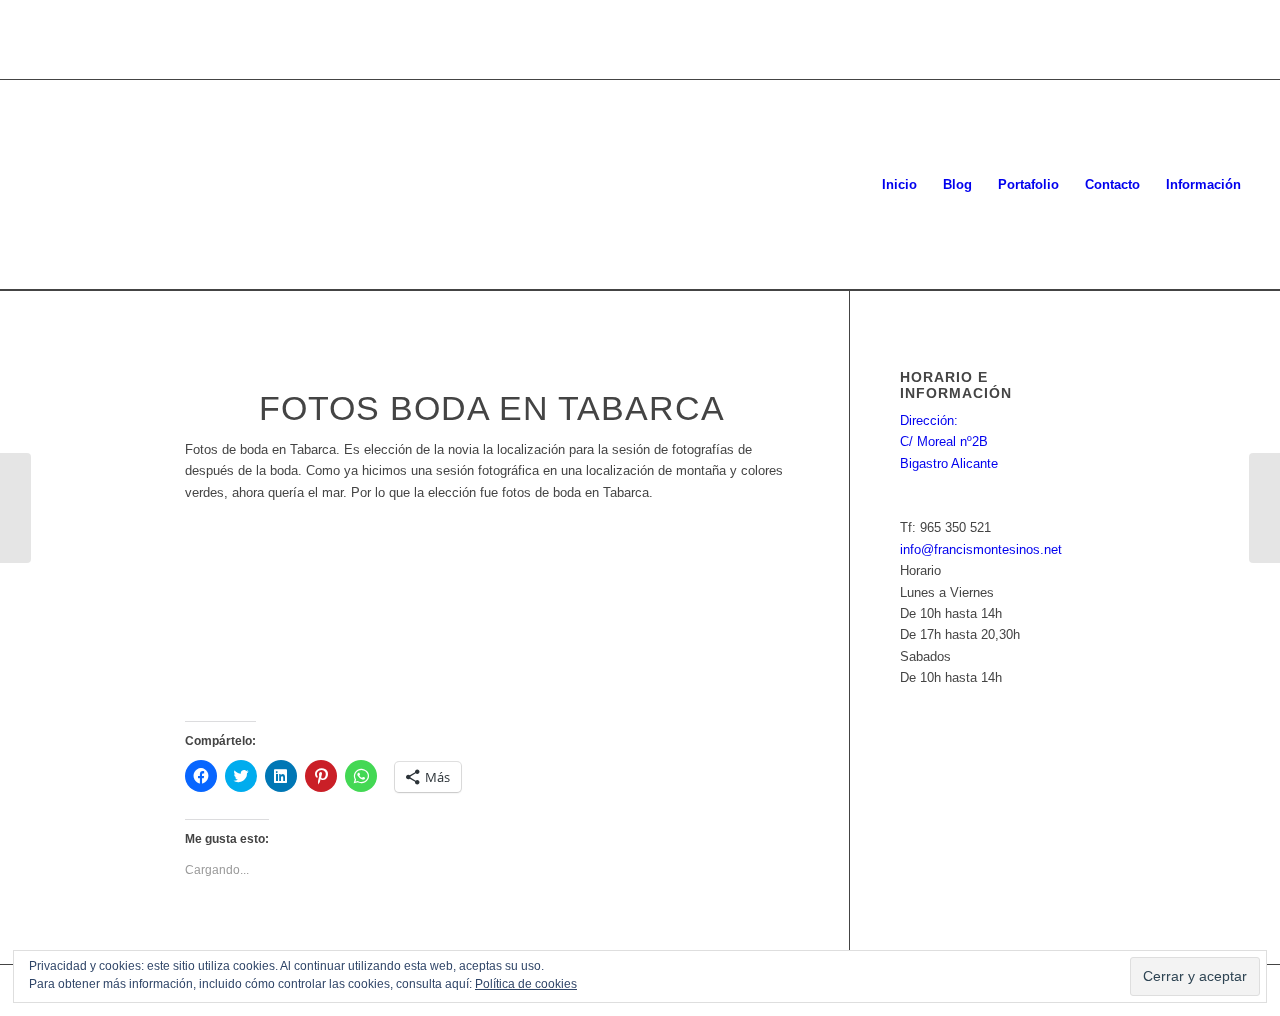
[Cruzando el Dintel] (1264, 508)
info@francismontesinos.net (981, 549)
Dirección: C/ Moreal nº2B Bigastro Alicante (949, 442)
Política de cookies (526, 984)
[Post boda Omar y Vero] (15, 508)
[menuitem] (899, 185)
